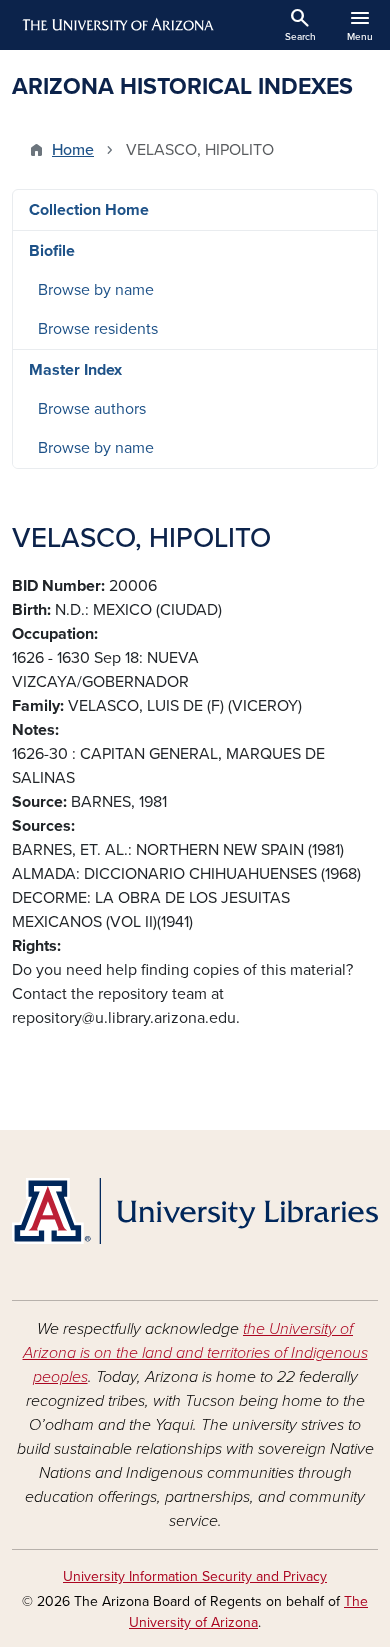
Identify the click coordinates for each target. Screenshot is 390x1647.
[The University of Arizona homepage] (116, 25)
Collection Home (89, 210)
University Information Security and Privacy (195, 1576)
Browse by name (96, 290)
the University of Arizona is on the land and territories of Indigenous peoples (195, 1353)
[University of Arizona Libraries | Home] (195, 1211)
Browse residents (98, 329)
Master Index (75, 370)
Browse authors (92, 409)
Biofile (52, 251)
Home (73, 150)
